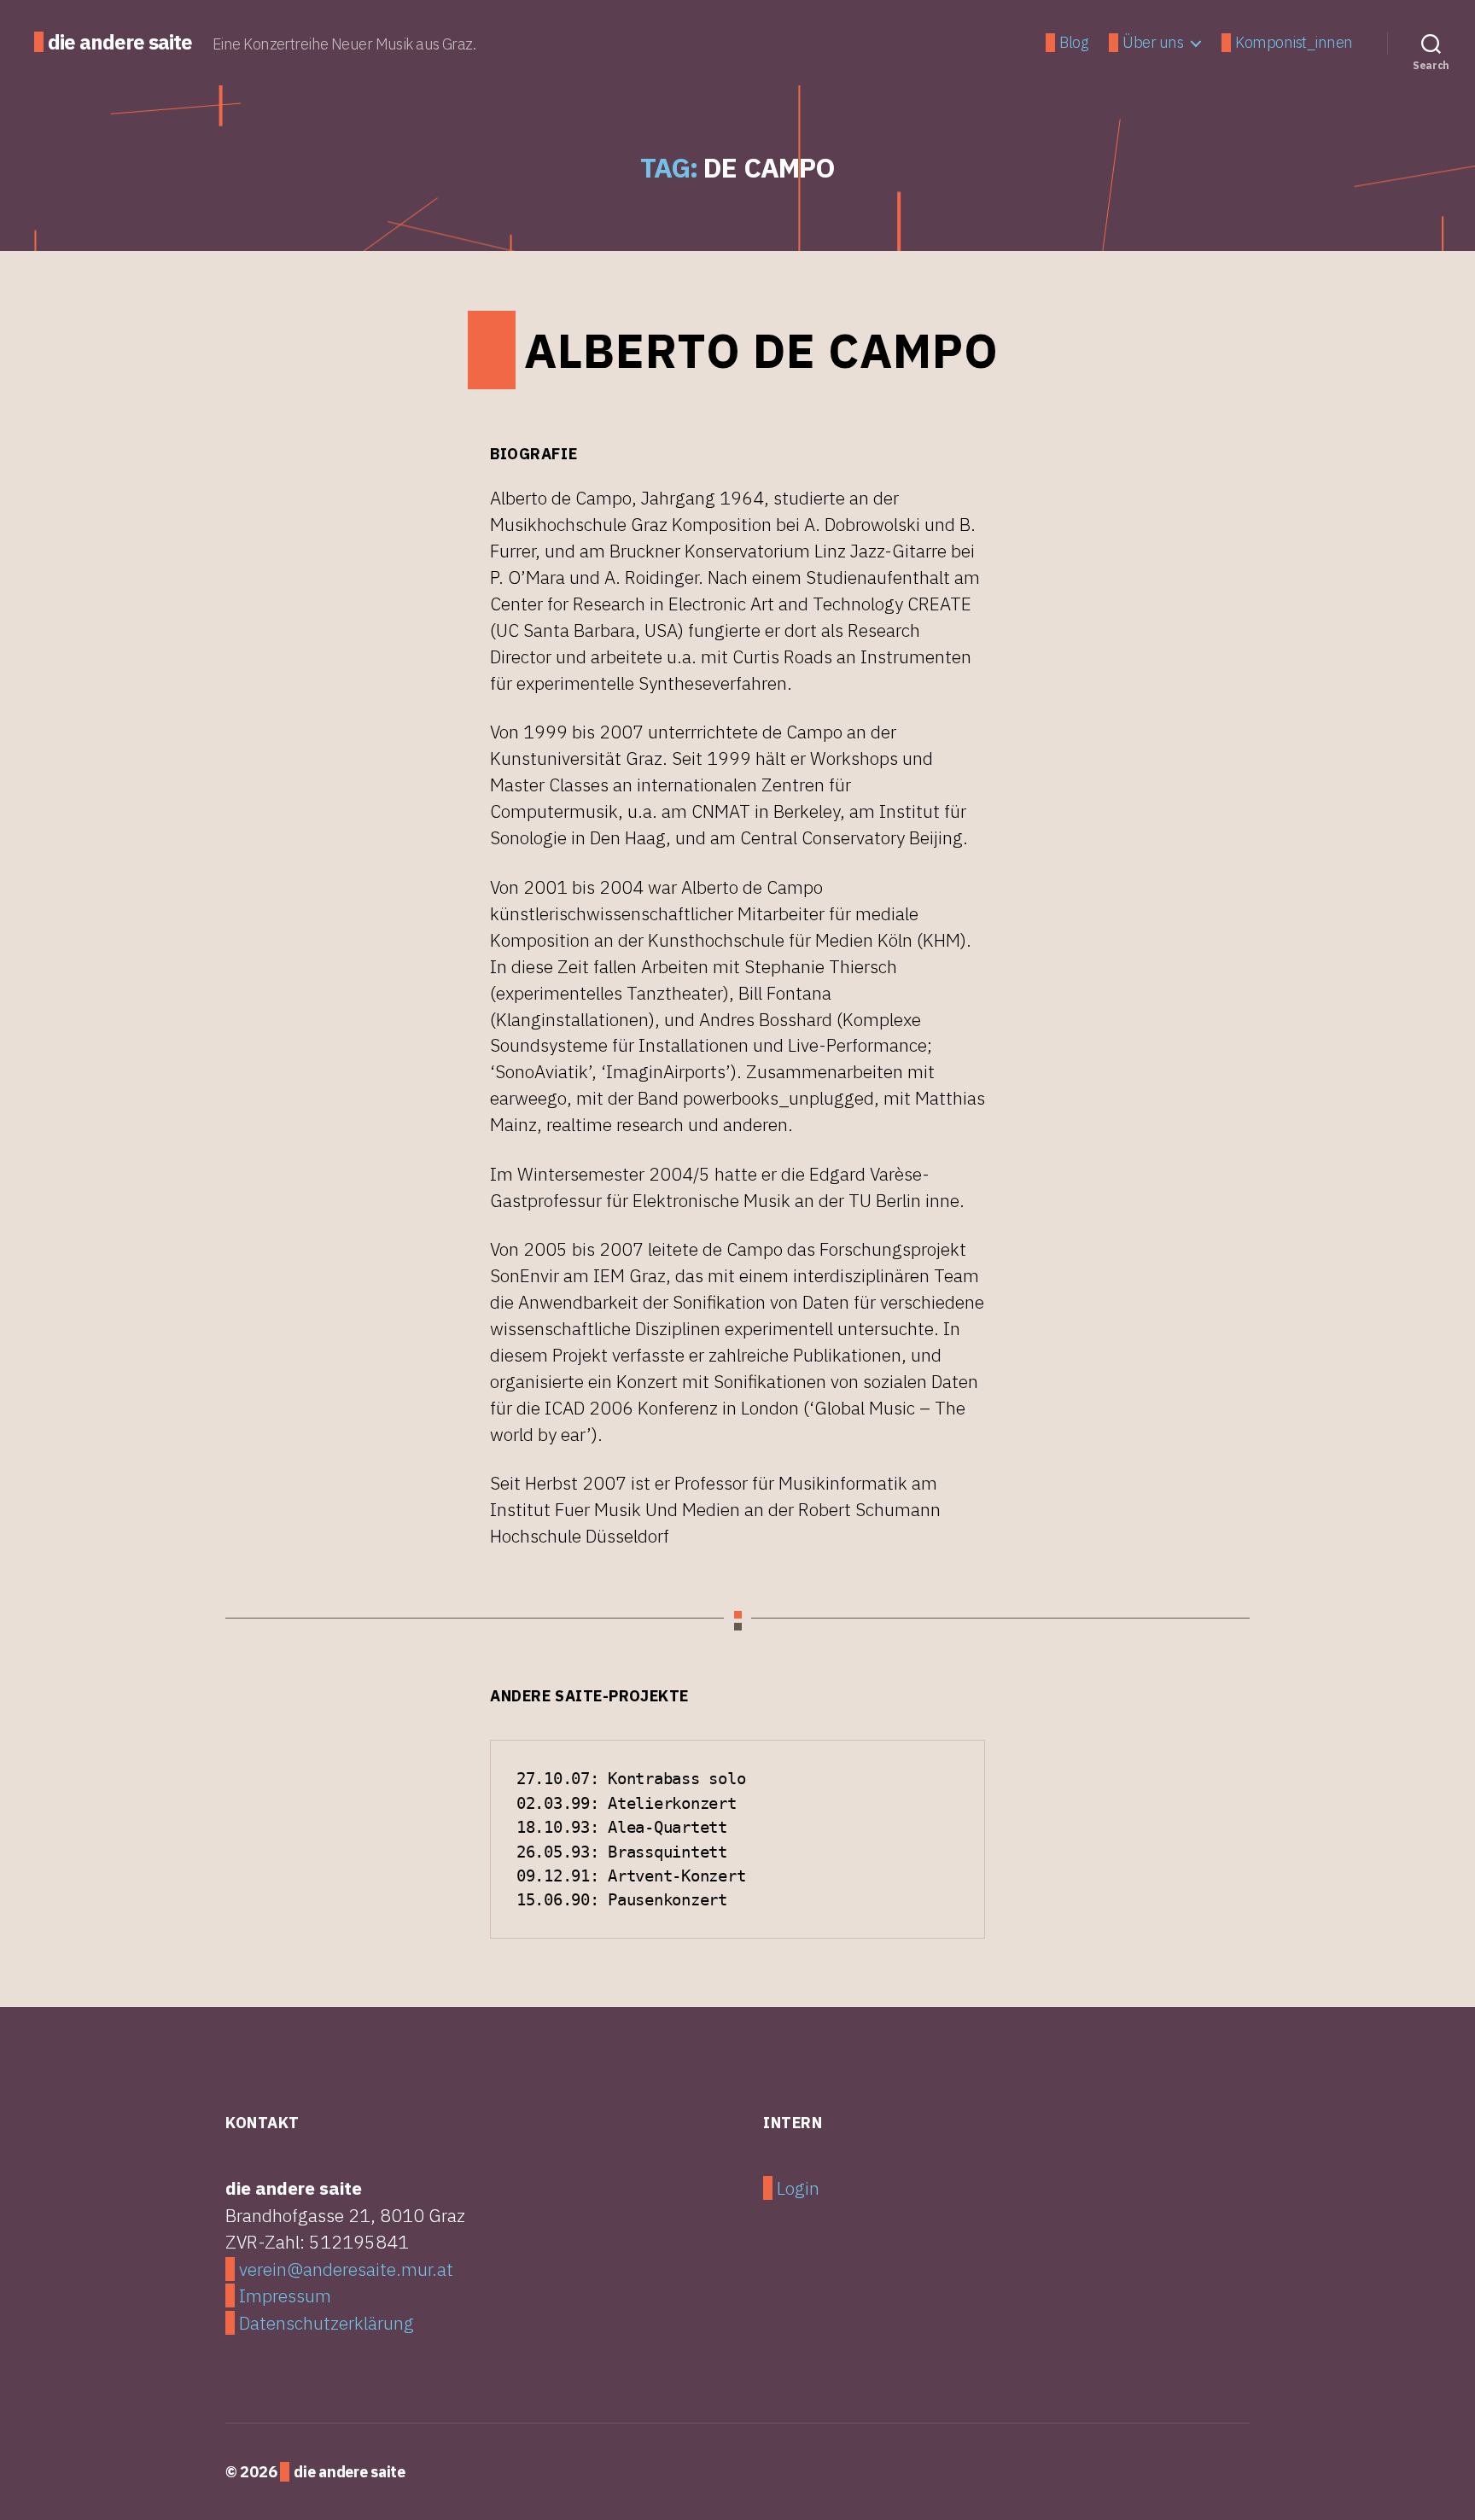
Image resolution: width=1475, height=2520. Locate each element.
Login (798, 2188)
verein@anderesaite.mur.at (346, 2269)
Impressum (285, 2295)
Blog (1073, 43)
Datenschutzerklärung (326, 2323)
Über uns (1153, 43)
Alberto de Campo (761, 350)
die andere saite (120, 42)
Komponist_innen (1294, 43)
